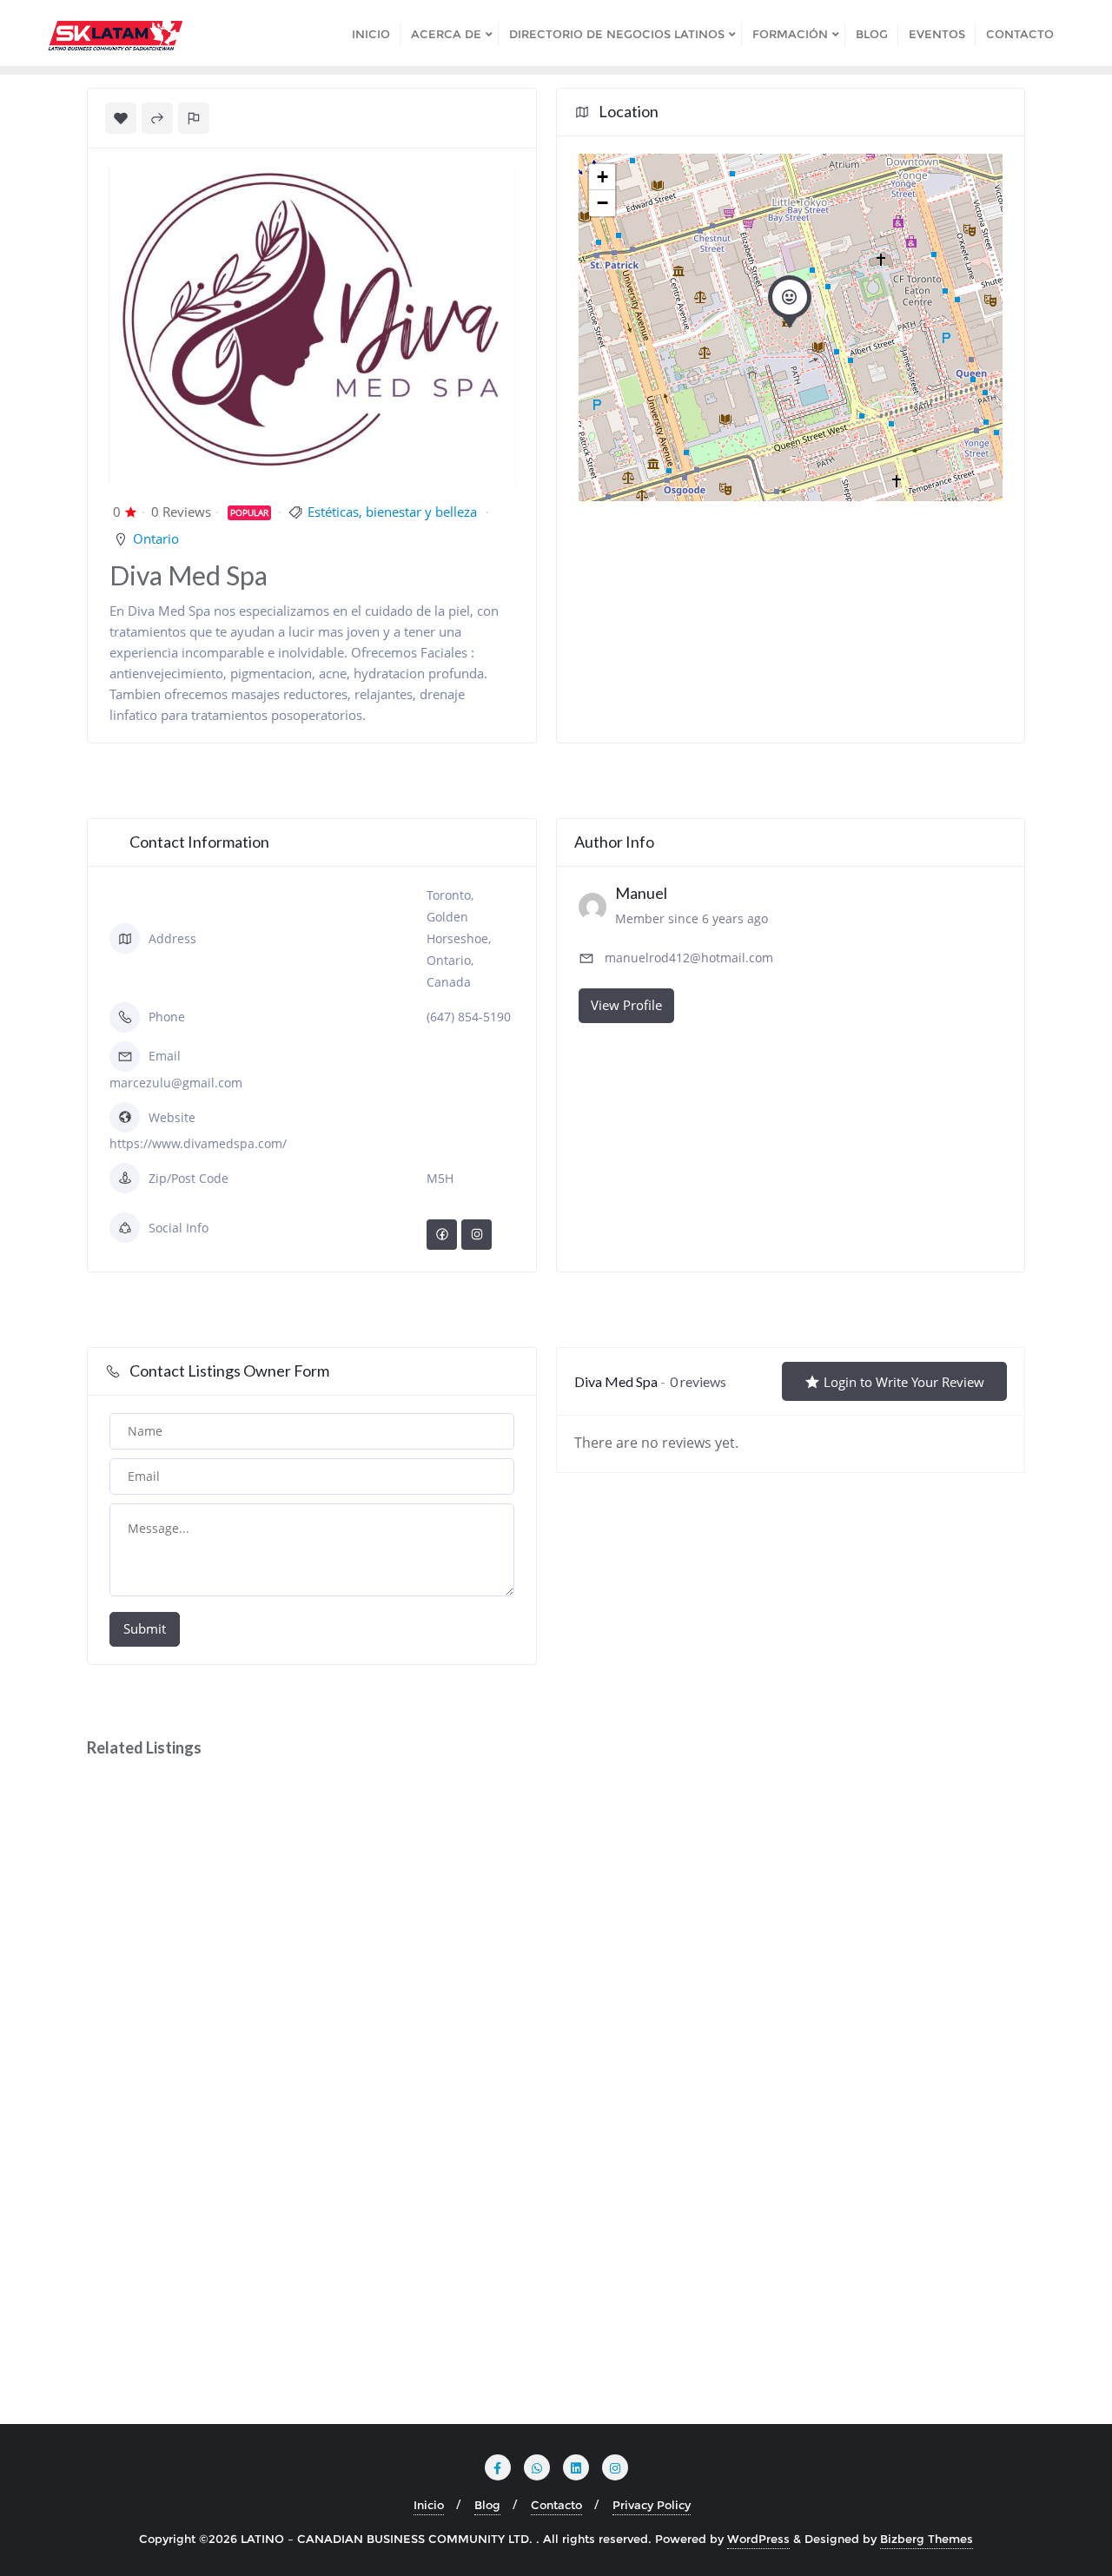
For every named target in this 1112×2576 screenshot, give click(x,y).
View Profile (626, 1005)
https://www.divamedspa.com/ (198, 1143)
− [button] (602, 203)
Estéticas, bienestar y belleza (392, 512)
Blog (487, 2505)
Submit (145, 1628)
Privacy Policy (652, 2505)
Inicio (429, 2505)
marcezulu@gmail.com (176, 1083)
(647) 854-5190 (469, 1017)
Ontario (156, 538)
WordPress (758, 2539)
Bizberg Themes (927, 2539)
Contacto (556, 2505)
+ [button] (602, 177)
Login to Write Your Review (904, 1382)
